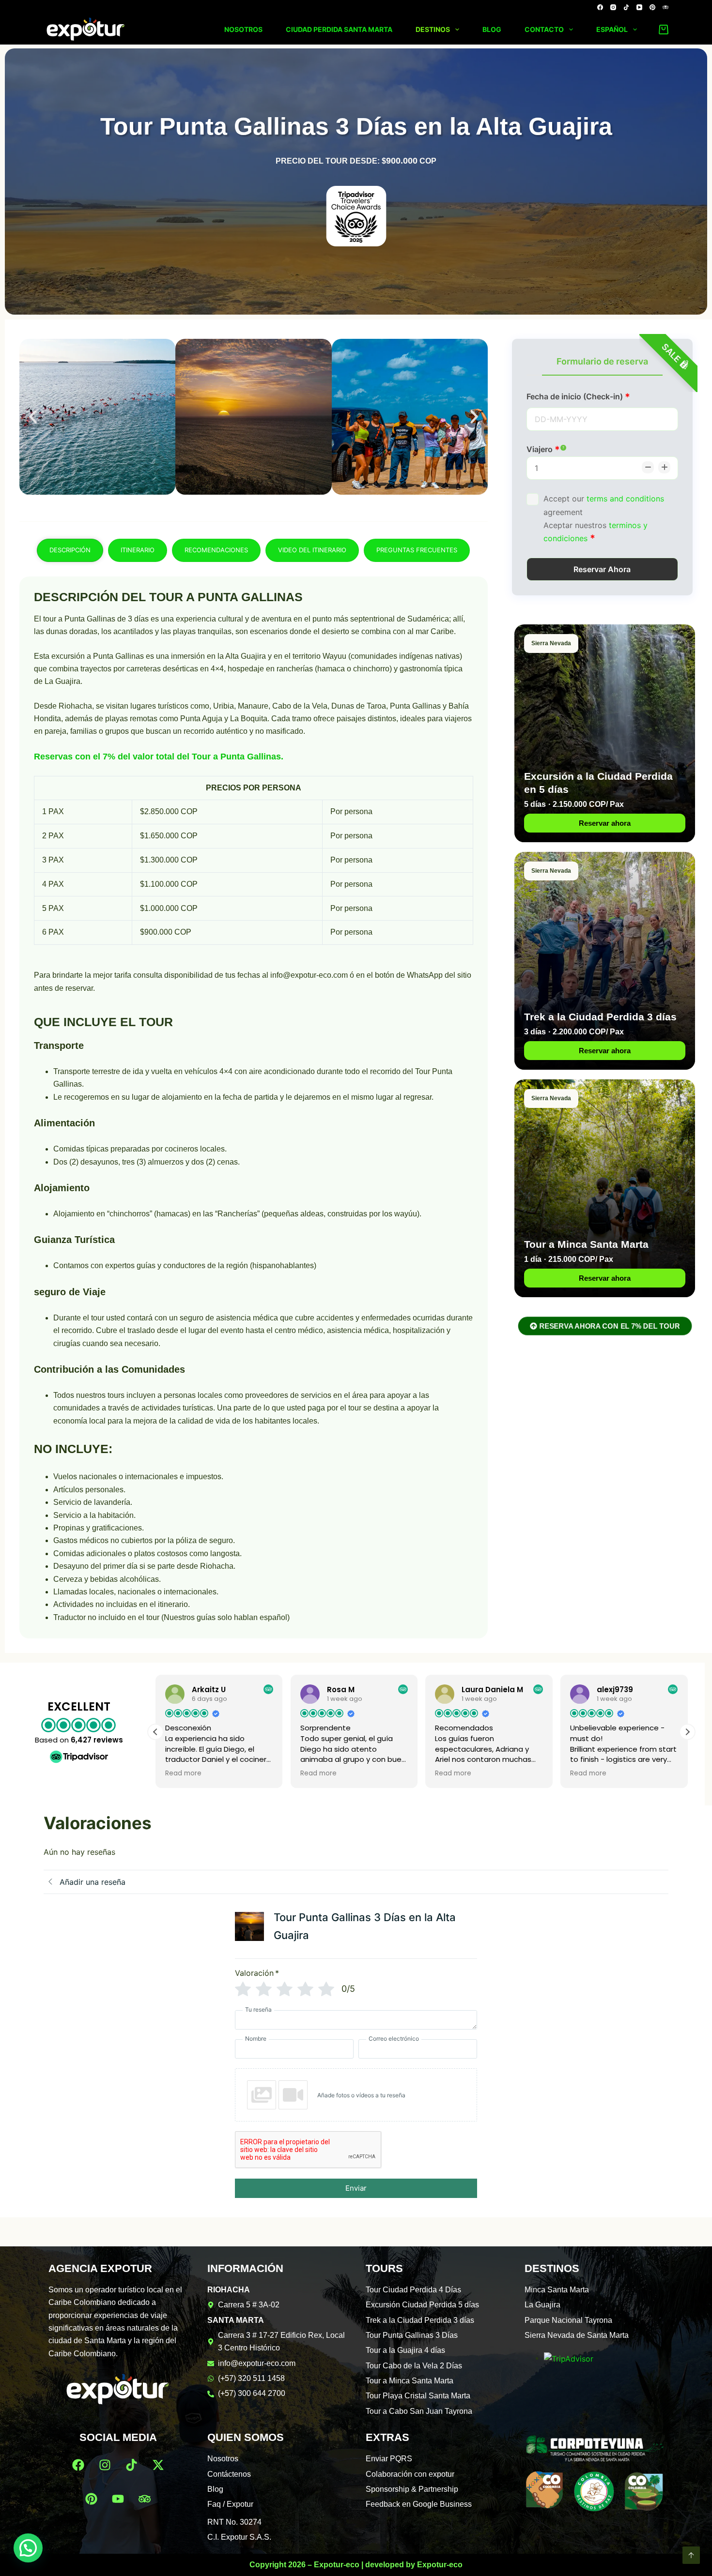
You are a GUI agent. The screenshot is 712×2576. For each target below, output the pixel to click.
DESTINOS (433, 29)
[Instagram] (613, 7)
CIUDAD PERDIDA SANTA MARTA (339, 29)
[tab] (70, 550)
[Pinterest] (652, 7)
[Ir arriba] (691, 2555)
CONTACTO (544, 29)
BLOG (492, 29)
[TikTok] (626, 7)
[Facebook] (600, 7)
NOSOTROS (243, 29)
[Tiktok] (131, 2465)
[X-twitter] (158, 2465)
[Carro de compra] (662, 30)
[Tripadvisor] (145, 2499)
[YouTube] (639, 7)
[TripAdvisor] (666, 7)
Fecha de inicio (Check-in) (576, 396)
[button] (33, 417)
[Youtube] (118, 2499)
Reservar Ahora (602, 569)
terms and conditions (625, 499)
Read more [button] (183, 1773)
